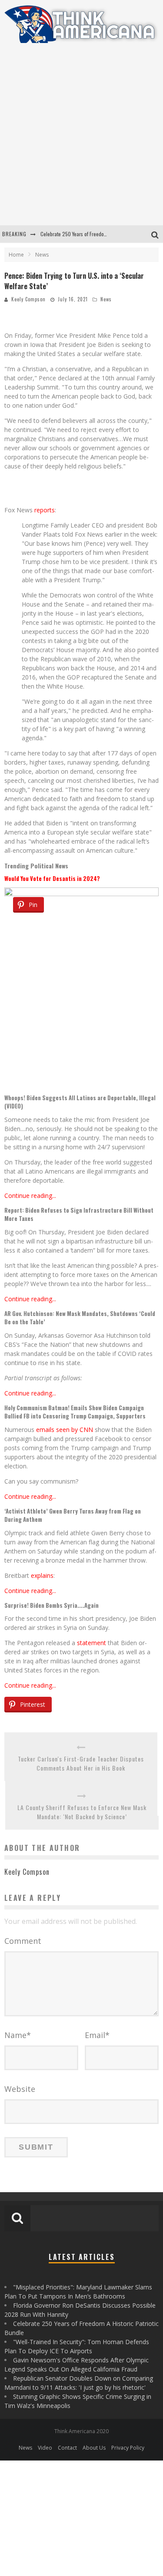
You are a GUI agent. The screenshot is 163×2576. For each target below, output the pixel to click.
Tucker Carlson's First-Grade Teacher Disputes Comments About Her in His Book (81, 1763)
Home (16, 255)
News (106, 299)
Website (20, 2089)
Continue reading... (30, 1196)
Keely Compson (28, 299)
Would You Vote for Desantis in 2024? (52, 878)
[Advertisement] (81, 140)
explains (42, 1575)
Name (18, 2035)
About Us (94, 2448)
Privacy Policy (128, 2448)
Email (97, 2035)
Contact (67, 2448)
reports (45, 510)
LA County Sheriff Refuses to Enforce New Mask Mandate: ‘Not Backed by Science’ (82, 1812)
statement (91, 1643)
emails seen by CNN (65, 1430)
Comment (23, 1941)
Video (45, 2448)
